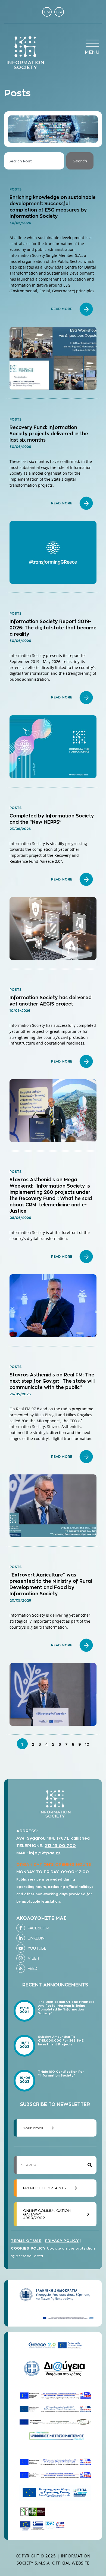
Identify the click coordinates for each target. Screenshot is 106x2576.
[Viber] (21, 1958)
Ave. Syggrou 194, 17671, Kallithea (53, 1838)
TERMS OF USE (26, 2241)
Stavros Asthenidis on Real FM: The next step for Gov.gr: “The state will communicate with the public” (52, 1381)
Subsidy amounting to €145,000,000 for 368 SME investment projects (61, 2040)
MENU (92, 52)
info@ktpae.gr (45, 1853)
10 (87, 1744)
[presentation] (92, 43)
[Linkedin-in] (21, 1938)
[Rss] (21, 1968)
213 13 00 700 (60, 1845)
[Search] (90, 2165)
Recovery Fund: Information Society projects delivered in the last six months (49, 434)
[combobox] (34, 161)
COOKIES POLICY (28, 2248)
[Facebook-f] (21, 1928)
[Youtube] (21, 1948)
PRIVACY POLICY (62, 2241)
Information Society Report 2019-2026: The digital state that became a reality (53, 628)
